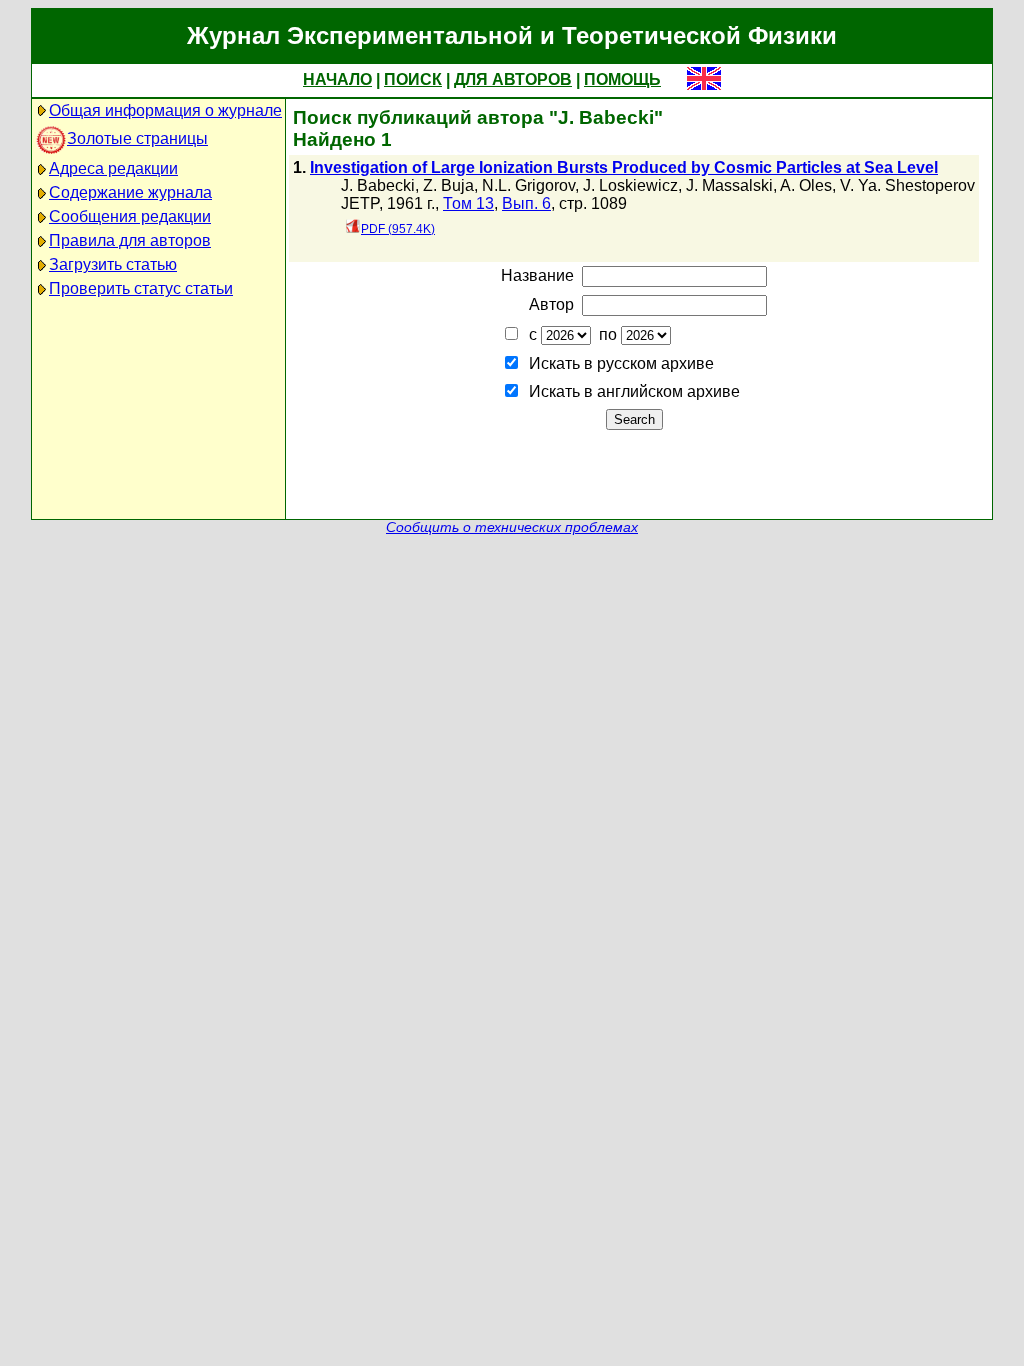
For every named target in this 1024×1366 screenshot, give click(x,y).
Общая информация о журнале (165, 110)
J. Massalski (729, 185)
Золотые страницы (137, 138)
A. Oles (806, 185)
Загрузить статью (113, 264)
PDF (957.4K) (398, 229)
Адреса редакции (113, 168)
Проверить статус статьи (141, 288)
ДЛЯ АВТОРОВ (513, 79)
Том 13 (468, 203)
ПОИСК (413, 79)
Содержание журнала (130, 192)
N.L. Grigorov (528, 185)
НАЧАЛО (337, 79)
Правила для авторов (130, 240)
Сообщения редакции (130, 216)
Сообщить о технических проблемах (512, 527)
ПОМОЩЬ (622, 79)
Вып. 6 (526, 203)
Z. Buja (448, 185)
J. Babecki (378, 185)
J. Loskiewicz (630, 185)
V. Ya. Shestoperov (907, 185)
